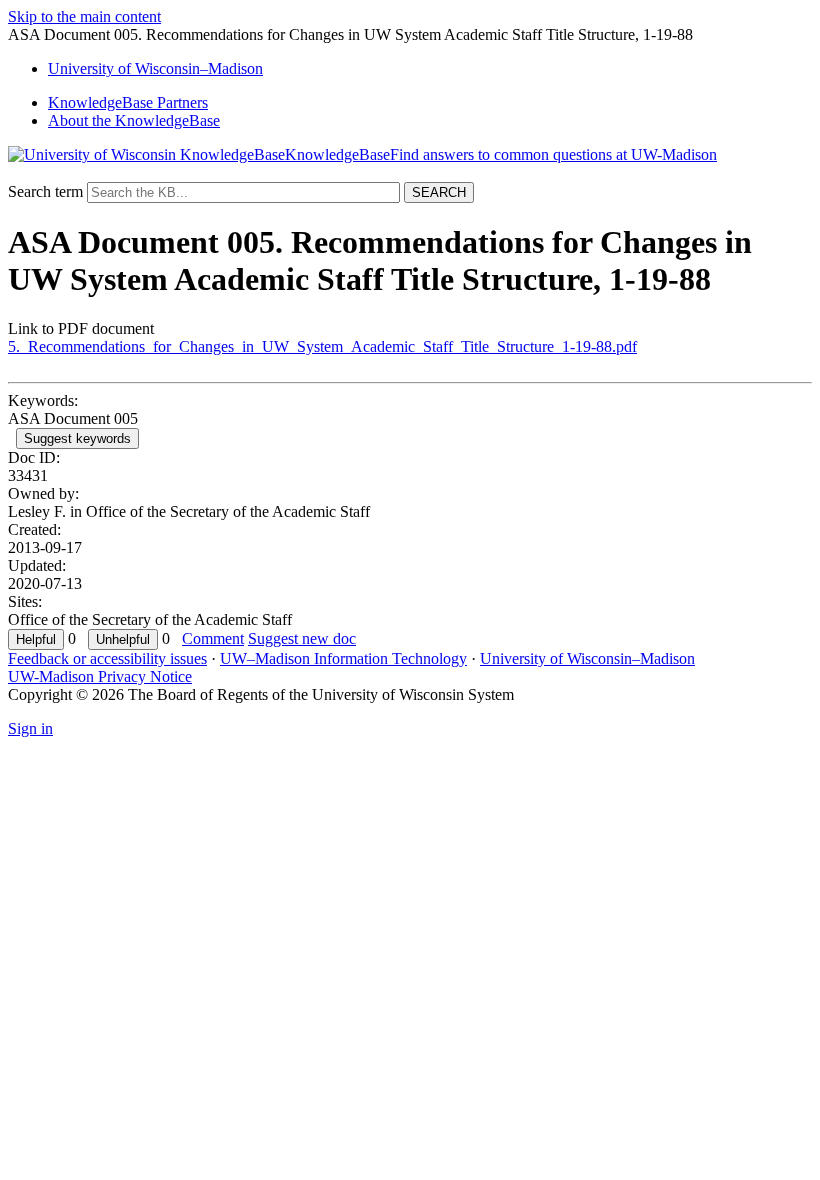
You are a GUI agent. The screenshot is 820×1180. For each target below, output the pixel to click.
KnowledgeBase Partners (128, 102)
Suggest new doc (302, 638)
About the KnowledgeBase (134, 120)
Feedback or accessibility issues (107, 658)
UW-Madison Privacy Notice (100, 676)
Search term (45, 191)
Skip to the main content (84, 16)
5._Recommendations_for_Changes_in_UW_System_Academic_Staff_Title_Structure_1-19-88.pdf (322, 346)
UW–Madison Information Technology (343, 658)
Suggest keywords (77, 438)
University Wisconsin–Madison (155, 68)
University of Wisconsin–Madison (587, 658)
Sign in (30, 728)
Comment (213, 638)
